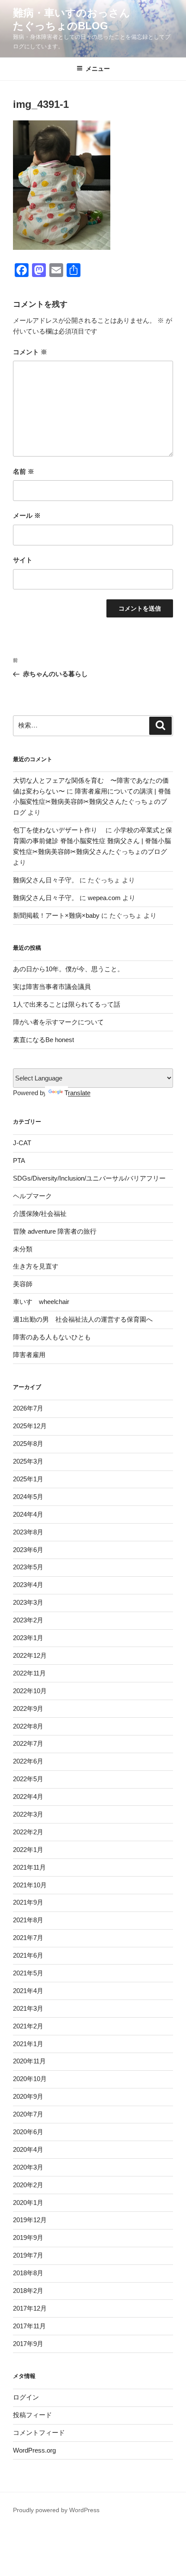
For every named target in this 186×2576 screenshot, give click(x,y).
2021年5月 (28, 1973)
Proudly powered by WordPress (56, 2510)
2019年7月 (28, 2255)
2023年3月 (28, 1602)
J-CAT (22, 1143)
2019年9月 (28, 2237)
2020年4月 (28, 2149)
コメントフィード (39, 2433)
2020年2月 (28, 2185)
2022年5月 (28, 1779)
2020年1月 (28, 2203)
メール (27, 515)
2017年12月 (30, 2308)
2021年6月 (28, 1955)
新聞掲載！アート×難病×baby (56, 915)
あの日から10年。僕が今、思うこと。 (68, 969)
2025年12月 (30, 1426)
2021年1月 (28, 2044)
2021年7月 (28, 1938)
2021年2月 (28, 2026)
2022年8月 (28, 1726)
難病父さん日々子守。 (45, 880)
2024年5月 (28, 1497)
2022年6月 (28, 1761)
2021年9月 (28, 1902)
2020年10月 (30, 2079)
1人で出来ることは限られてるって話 (67, 1004)
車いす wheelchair (41, 1302)
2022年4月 (28, 1797)
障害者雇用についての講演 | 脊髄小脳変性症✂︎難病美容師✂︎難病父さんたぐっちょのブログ (92, 802)
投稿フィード (32, 2415)
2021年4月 (28, 1991)
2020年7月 (28, 2114)
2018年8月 (28, 2273)
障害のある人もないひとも (52, 1337)
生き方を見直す (36, 1266)
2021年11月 (29, 1867)
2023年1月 (28, 1638)
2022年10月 (30, 1691)
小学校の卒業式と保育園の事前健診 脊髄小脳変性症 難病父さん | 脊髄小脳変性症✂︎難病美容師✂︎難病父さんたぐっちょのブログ (93, 841)
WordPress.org (34, 2450)
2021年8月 (28, 1920)
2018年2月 (28, 2291)
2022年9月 (28, 1708)
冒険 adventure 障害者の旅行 (55, 1231)
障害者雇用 (29, 1355)
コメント (30, 352)
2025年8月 (28, 1444)
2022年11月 (29, 1673)
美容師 (23, 1284)
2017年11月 (29, 2326)
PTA (19, 1160)
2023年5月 (28, 1567)
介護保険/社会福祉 (40, 1214)
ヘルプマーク (32, 1196)
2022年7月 (28, 1743)
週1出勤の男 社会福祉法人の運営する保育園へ (83, 1319)
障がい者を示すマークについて (58, 1022)
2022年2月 (28, 1832)
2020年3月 (28, 2167)
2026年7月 (28, 1408)
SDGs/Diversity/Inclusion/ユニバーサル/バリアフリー (89, 1178)
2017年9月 (28, 2344)
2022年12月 (30, 1655)
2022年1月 (28, 1850)
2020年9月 (28, 2096)
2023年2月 (28, 1620)
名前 (24, 471)
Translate (77, 1093)
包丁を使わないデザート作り (58, 830)
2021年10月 (30, 1885)
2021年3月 (28, 2008)
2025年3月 (28, 1461)
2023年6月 (28, 1550)
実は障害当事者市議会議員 (52, 987)
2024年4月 (28, 1514)
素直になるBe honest (43, 1040)
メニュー (98, 69)
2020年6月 (28, 2132)
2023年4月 (28, 1585)
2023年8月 (28, 1532)
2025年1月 (28, 1479)
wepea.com (104, 898)
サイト (23, 560)
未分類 (23, 1249)
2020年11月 (29, 2061)
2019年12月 (30, 2220)
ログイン (26, 2397)
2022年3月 (28, 1814)
